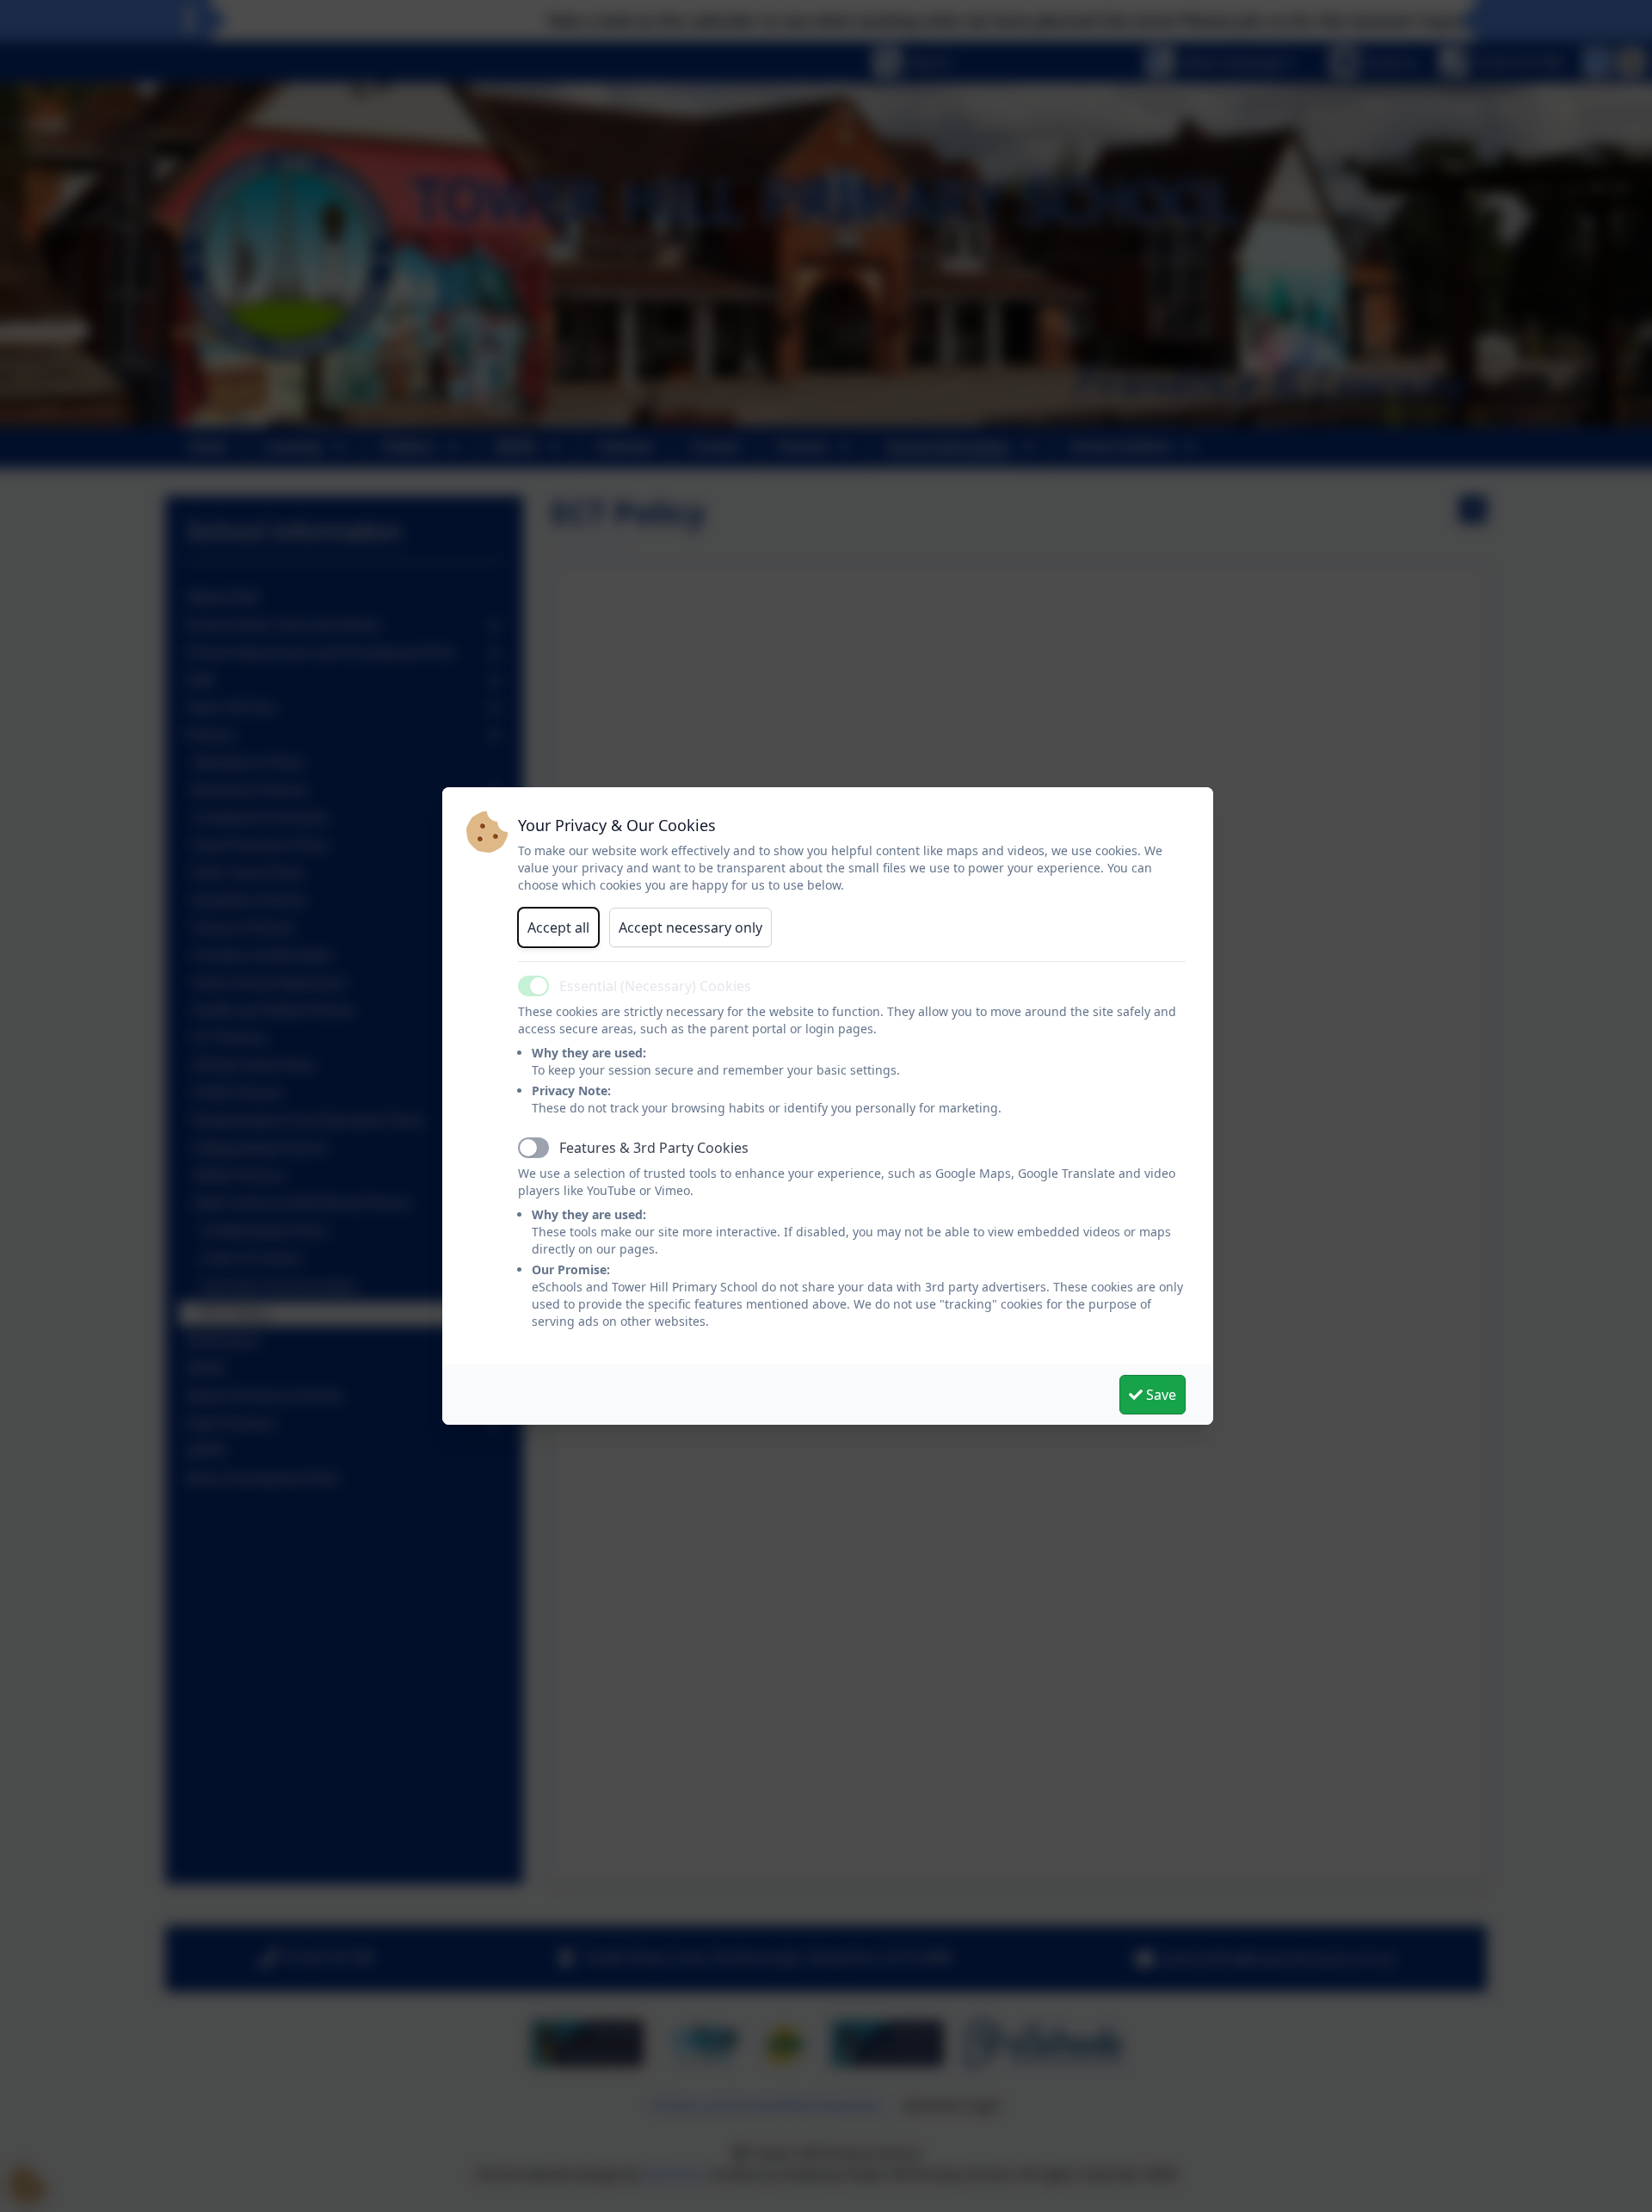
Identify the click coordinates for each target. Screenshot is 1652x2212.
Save (1159, 1395)
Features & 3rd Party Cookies (654, 1148)
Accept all (558, 927)
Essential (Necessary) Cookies (655, 986)
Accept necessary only (690, 927)
